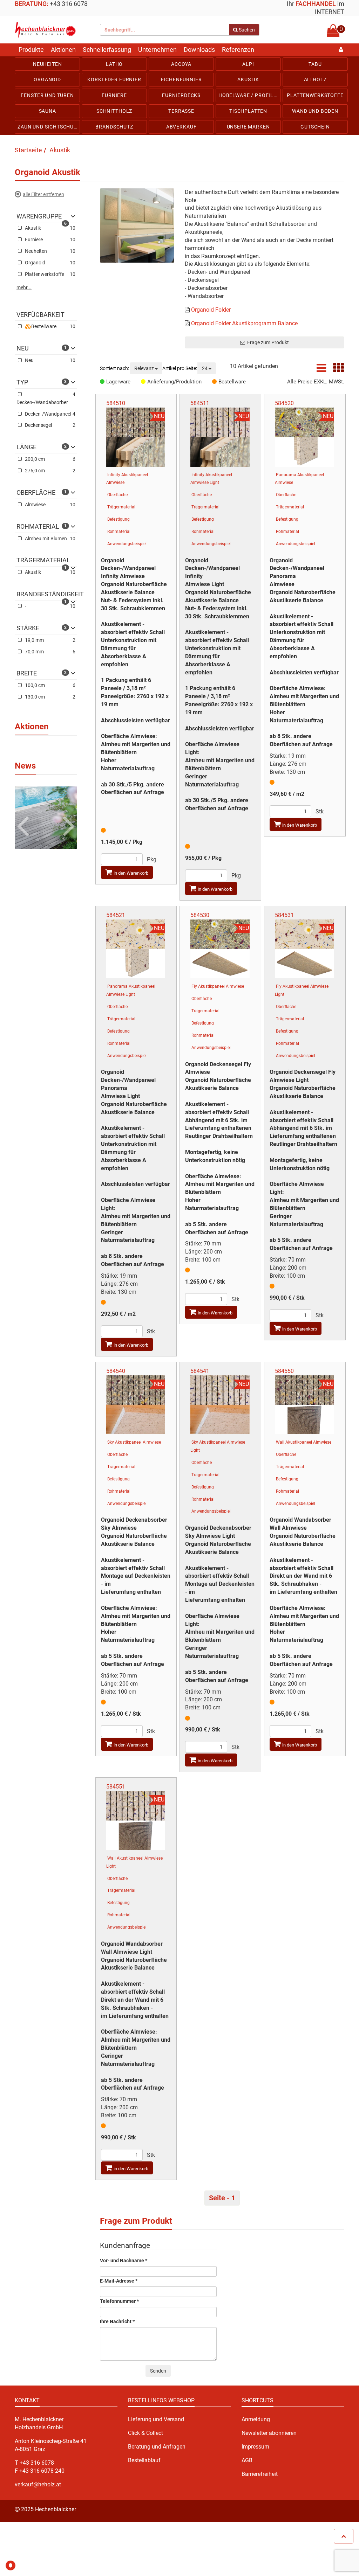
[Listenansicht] (321, 370)
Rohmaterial (119, 532)
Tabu (315, 64)
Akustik (248, 79)
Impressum (255, 2447)
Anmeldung (256, 2419)
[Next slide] (67, 815)
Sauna (48, 111)
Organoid (47, 79)
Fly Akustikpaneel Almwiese (218, 986)
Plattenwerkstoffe (315, 95)
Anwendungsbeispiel (127, 544)
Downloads (199, 50)
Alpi (248, 64)
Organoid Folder (211, 310)
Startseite (28, 150)
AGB (247, 2460)
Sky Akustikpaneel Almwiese (134, 1442)
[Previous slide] (24, 815)
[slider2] (46, 817)
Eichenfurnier (181, 79)
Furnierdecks (181, 95)
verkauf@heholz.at (38, 2484)
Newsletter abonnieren (269, 2433)
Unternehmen (157, 50)
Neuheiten (48, 64)
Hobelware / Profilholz (250, 95)
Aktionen (63, 50)
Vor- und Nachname (124, 2261)
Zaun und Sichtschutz (49, 127)
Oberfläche (117, 495)
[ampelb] (103, 830)
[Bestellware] (215, 382)
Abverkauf (181, 127)
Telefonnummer (119, 2301)
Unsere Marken (248, 127)
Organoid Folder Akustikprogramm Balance (244, 323)
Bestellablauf (144, 2460)
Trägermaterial (121, 507)
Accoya (181, 64)
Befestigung (118, 519)
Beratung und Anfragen (157, 2447)
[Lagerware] (103, 382)
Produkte (31, 50)
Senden (158, 2371)
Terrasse (181, 111)
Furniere (114, 95)
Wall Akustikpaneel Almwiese (304, 1442)
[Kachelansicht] (339, 370)
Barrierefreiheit (260, 2474)
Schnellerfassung (107, 50)
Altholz (315, 79)
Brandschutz (114, 127)
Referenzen (238, 50)
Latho (114, 64)
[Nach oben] (344, 2536)
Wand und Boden (315, 111)
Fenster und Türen (47, 95)
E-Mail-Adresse (119, 2281)
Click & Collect (145, 2433)
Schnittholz (114, 111)
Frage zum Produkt (267, 342)
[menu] (179, 96)
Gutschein (315, 127)
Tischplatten (248, 111)
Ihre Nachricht (117, 2322)
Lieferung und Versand (156, 2419)
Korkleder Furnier (114, 79)
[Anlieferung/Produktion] (144, 382)
